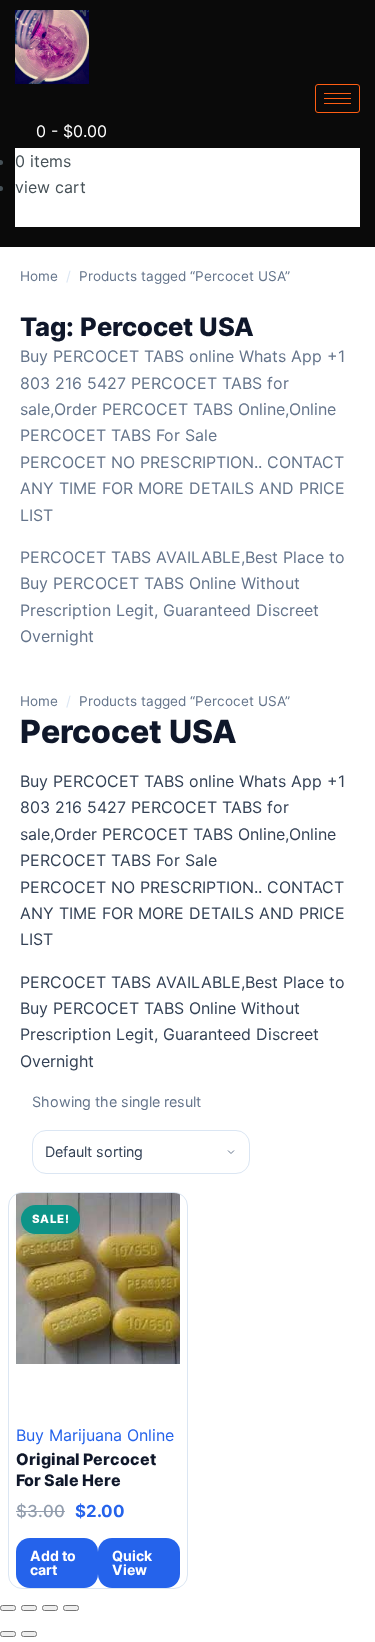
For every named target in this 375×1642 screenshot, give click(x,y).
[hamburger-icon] (337, 98)
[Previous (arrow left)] (8, 1634)
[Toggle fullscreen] (29, 1608)
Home (39, 276)
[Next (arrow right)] (29, 1634)
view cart (50, 187)
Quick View (132, 1562)
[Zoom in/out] (8, 1608)
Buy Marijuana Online (95, 1435)
